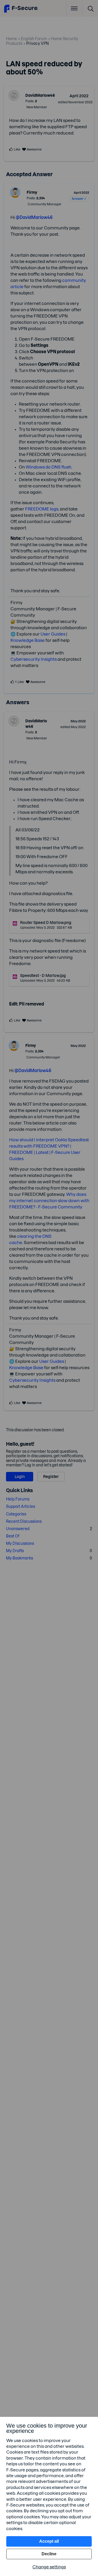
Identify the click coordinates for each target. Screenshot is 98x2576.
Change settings (49, 2567)
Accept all (49, 2541)
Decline (49, 2554)
